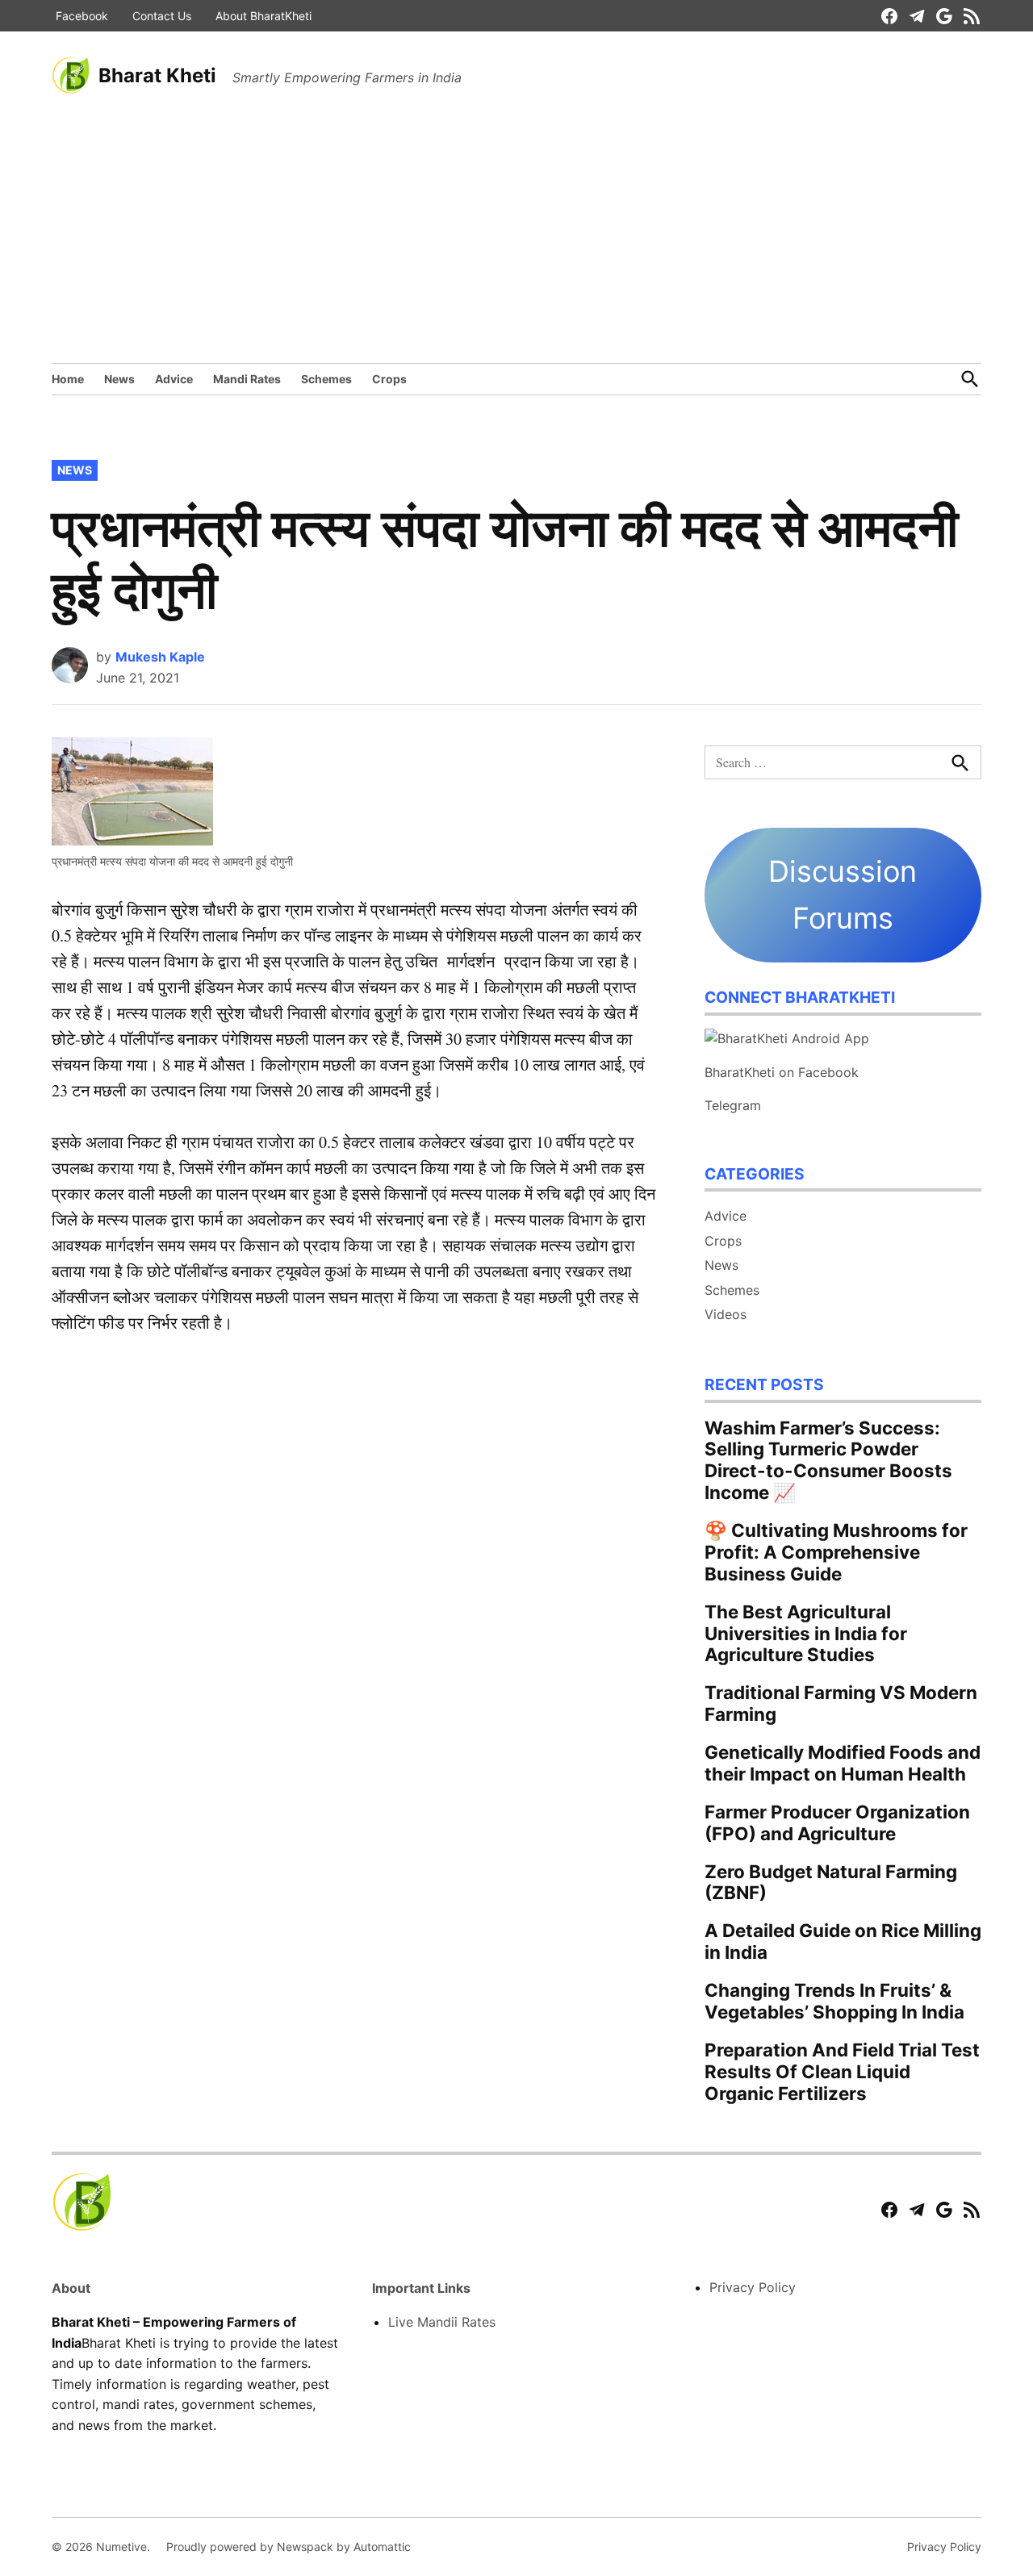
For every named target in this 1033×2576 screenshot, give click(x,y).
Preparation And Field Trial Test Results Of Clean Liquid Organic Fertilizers (842, 2071)
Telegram (733, 1105)
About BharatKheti (263, 16)
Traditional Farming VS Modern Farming (841, 1703)
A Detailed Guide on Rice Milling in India (843, 1941)
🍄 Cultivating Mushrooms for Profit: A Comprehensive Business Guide (836, 1552)
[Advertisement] (516, 242)
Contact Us (162, 16)
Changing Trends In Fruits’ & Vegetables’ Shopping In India (834, 2001)
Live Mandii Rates (442, 2322)
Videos (726, 1314)
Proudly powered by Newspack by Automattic (289, 2547)
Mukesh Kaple (160, 657)
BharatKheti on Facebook (782, 1072)
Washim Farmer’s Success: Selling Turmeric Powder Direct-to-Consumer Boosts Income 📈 (828, 1460)
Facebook (82, 16)
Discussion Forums (843, 895)
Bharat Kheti (157, 75)
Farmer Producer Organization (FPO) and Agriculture (837, 1822)
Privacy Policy (753, 2287)
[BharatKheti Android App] (787, 1038)
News (119, 379)
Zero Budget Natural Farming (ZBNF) (831, 1882)
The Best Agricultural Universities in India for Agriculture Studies (806, 1633)
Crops (389, 379)
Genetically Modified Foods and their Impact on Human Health (843, 1763)
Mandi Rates (247, 379)
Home (68, 379)
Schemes (326, 379)
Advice (174, 379)
